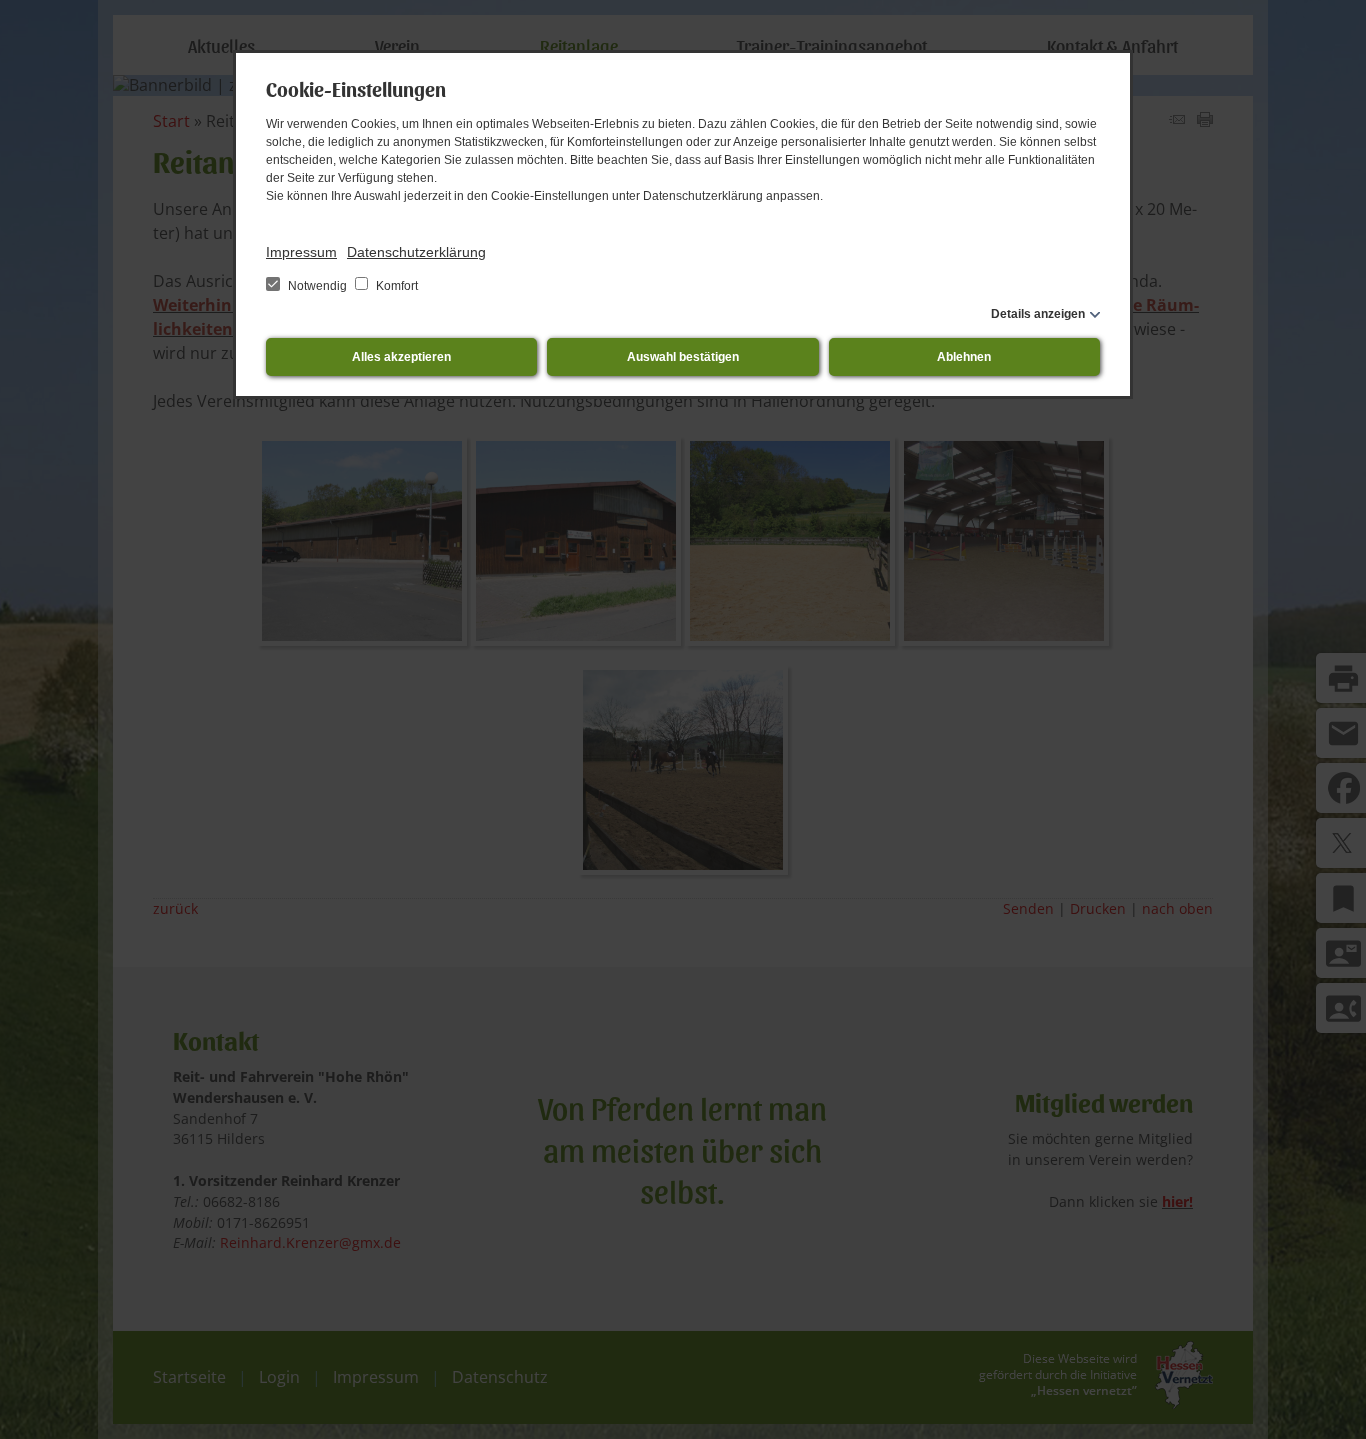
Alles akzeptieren (401, 357)
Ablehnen (964, 357)
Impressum (301, 252)
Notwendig (317, 286)
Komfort (395, 286)
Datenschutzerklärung (416, 252)
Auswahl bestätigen (683, 357)
